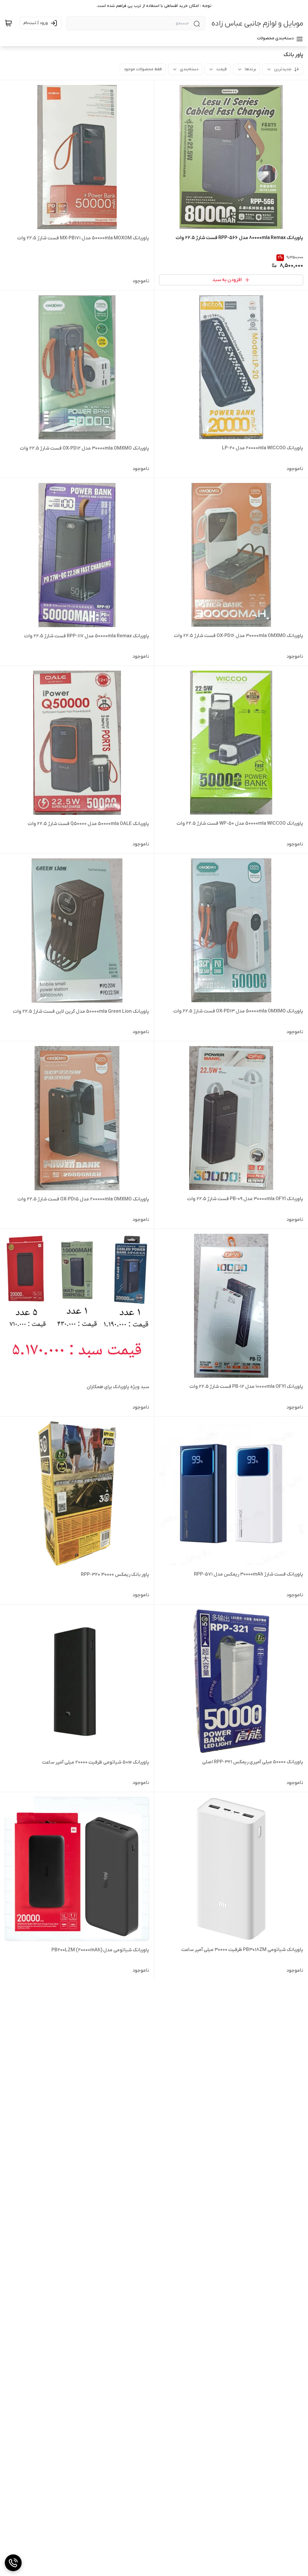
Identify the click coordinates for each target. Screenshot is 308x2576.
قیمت (222, 69)
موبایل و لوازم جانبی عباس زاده (257, 24)
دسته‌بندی (189, 69)
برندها (250, 69)
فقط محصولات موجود (143, 69)
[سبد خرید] (8, 23)
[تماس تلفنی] (13, 2563)
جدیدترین (283, 69)
